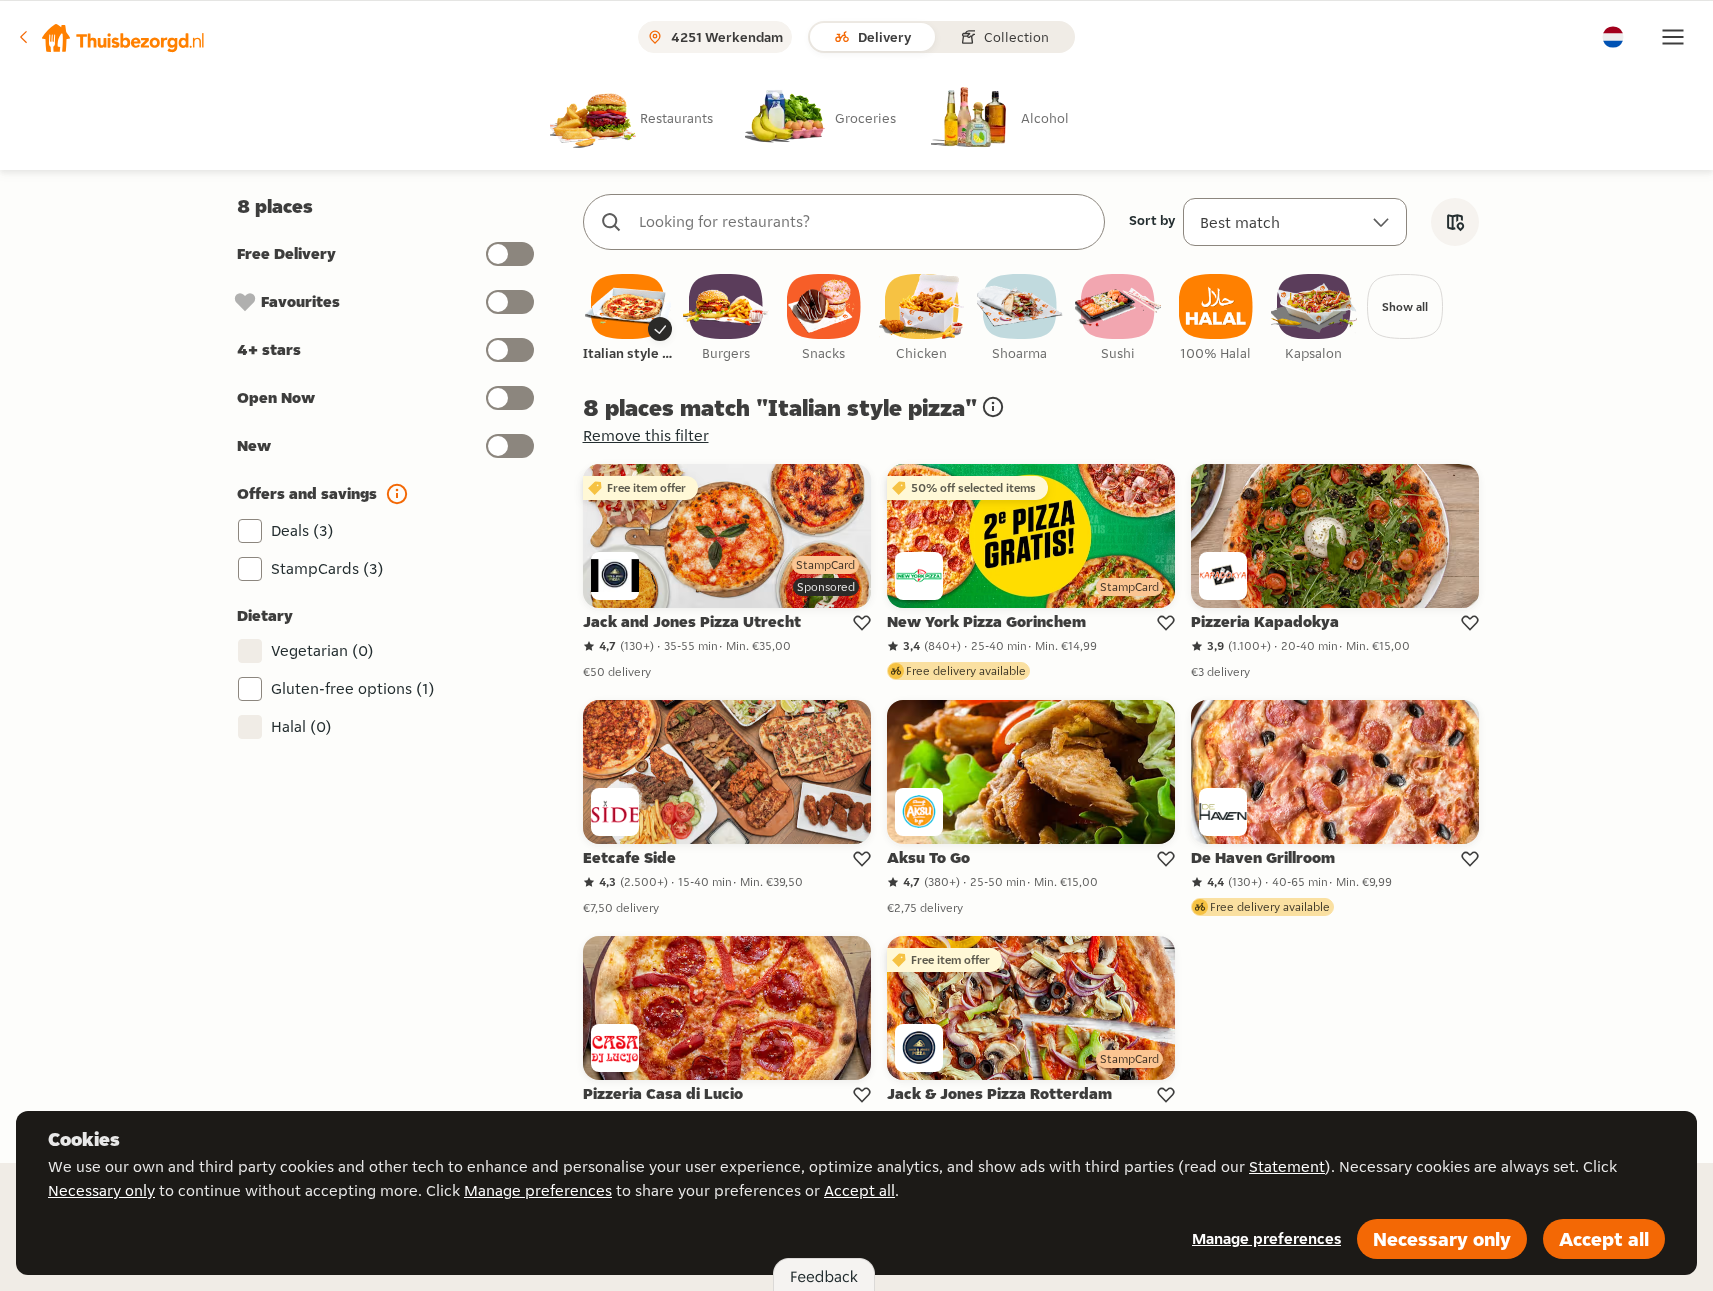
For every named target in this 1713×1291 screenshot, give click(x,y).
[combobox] (864, 222)
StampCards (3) (327, 568)
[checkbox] (628, 318)
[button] (111, 37)
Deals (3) (302, 530)
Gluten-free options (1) (353, 688)
